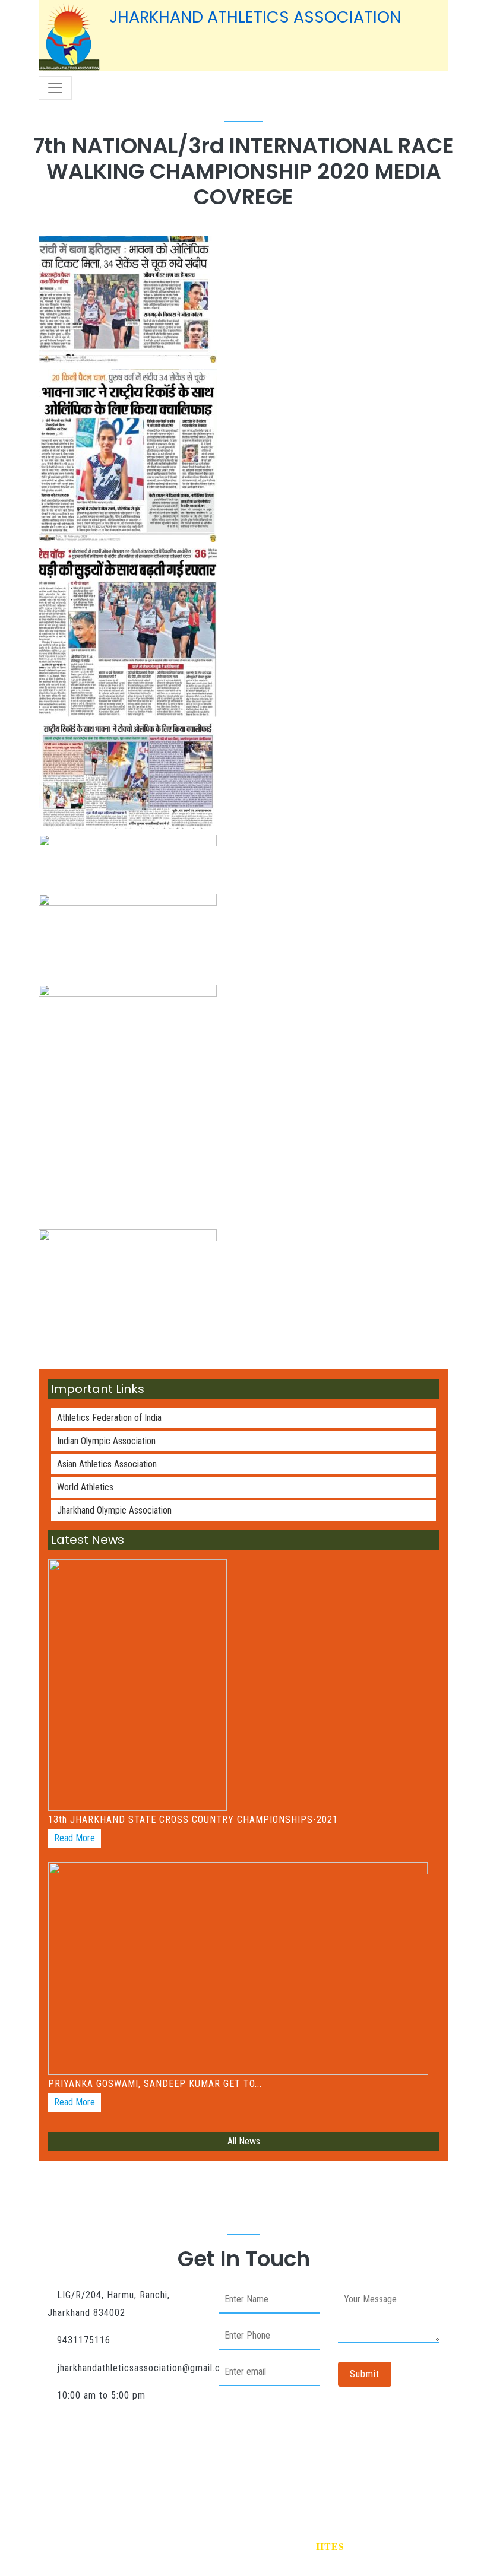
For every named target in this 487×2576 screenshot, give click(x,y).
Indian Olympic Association (106, 1441)
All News (244, 2141)
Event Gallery (322, 2476)
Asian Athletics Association (107, 1464)
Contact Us (406, 2476)
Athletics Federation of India (109, 1418)
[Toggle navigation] (55, 88)
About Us (129, 2476)
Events (194, 2476)
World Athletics (85, 1487)
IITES (330, 2546)
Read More (75, 1838)
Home (68, 2476)
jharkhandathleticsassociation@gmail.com (145, 2368)
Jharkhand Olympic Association (114, 1510)
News (250, 2476)
